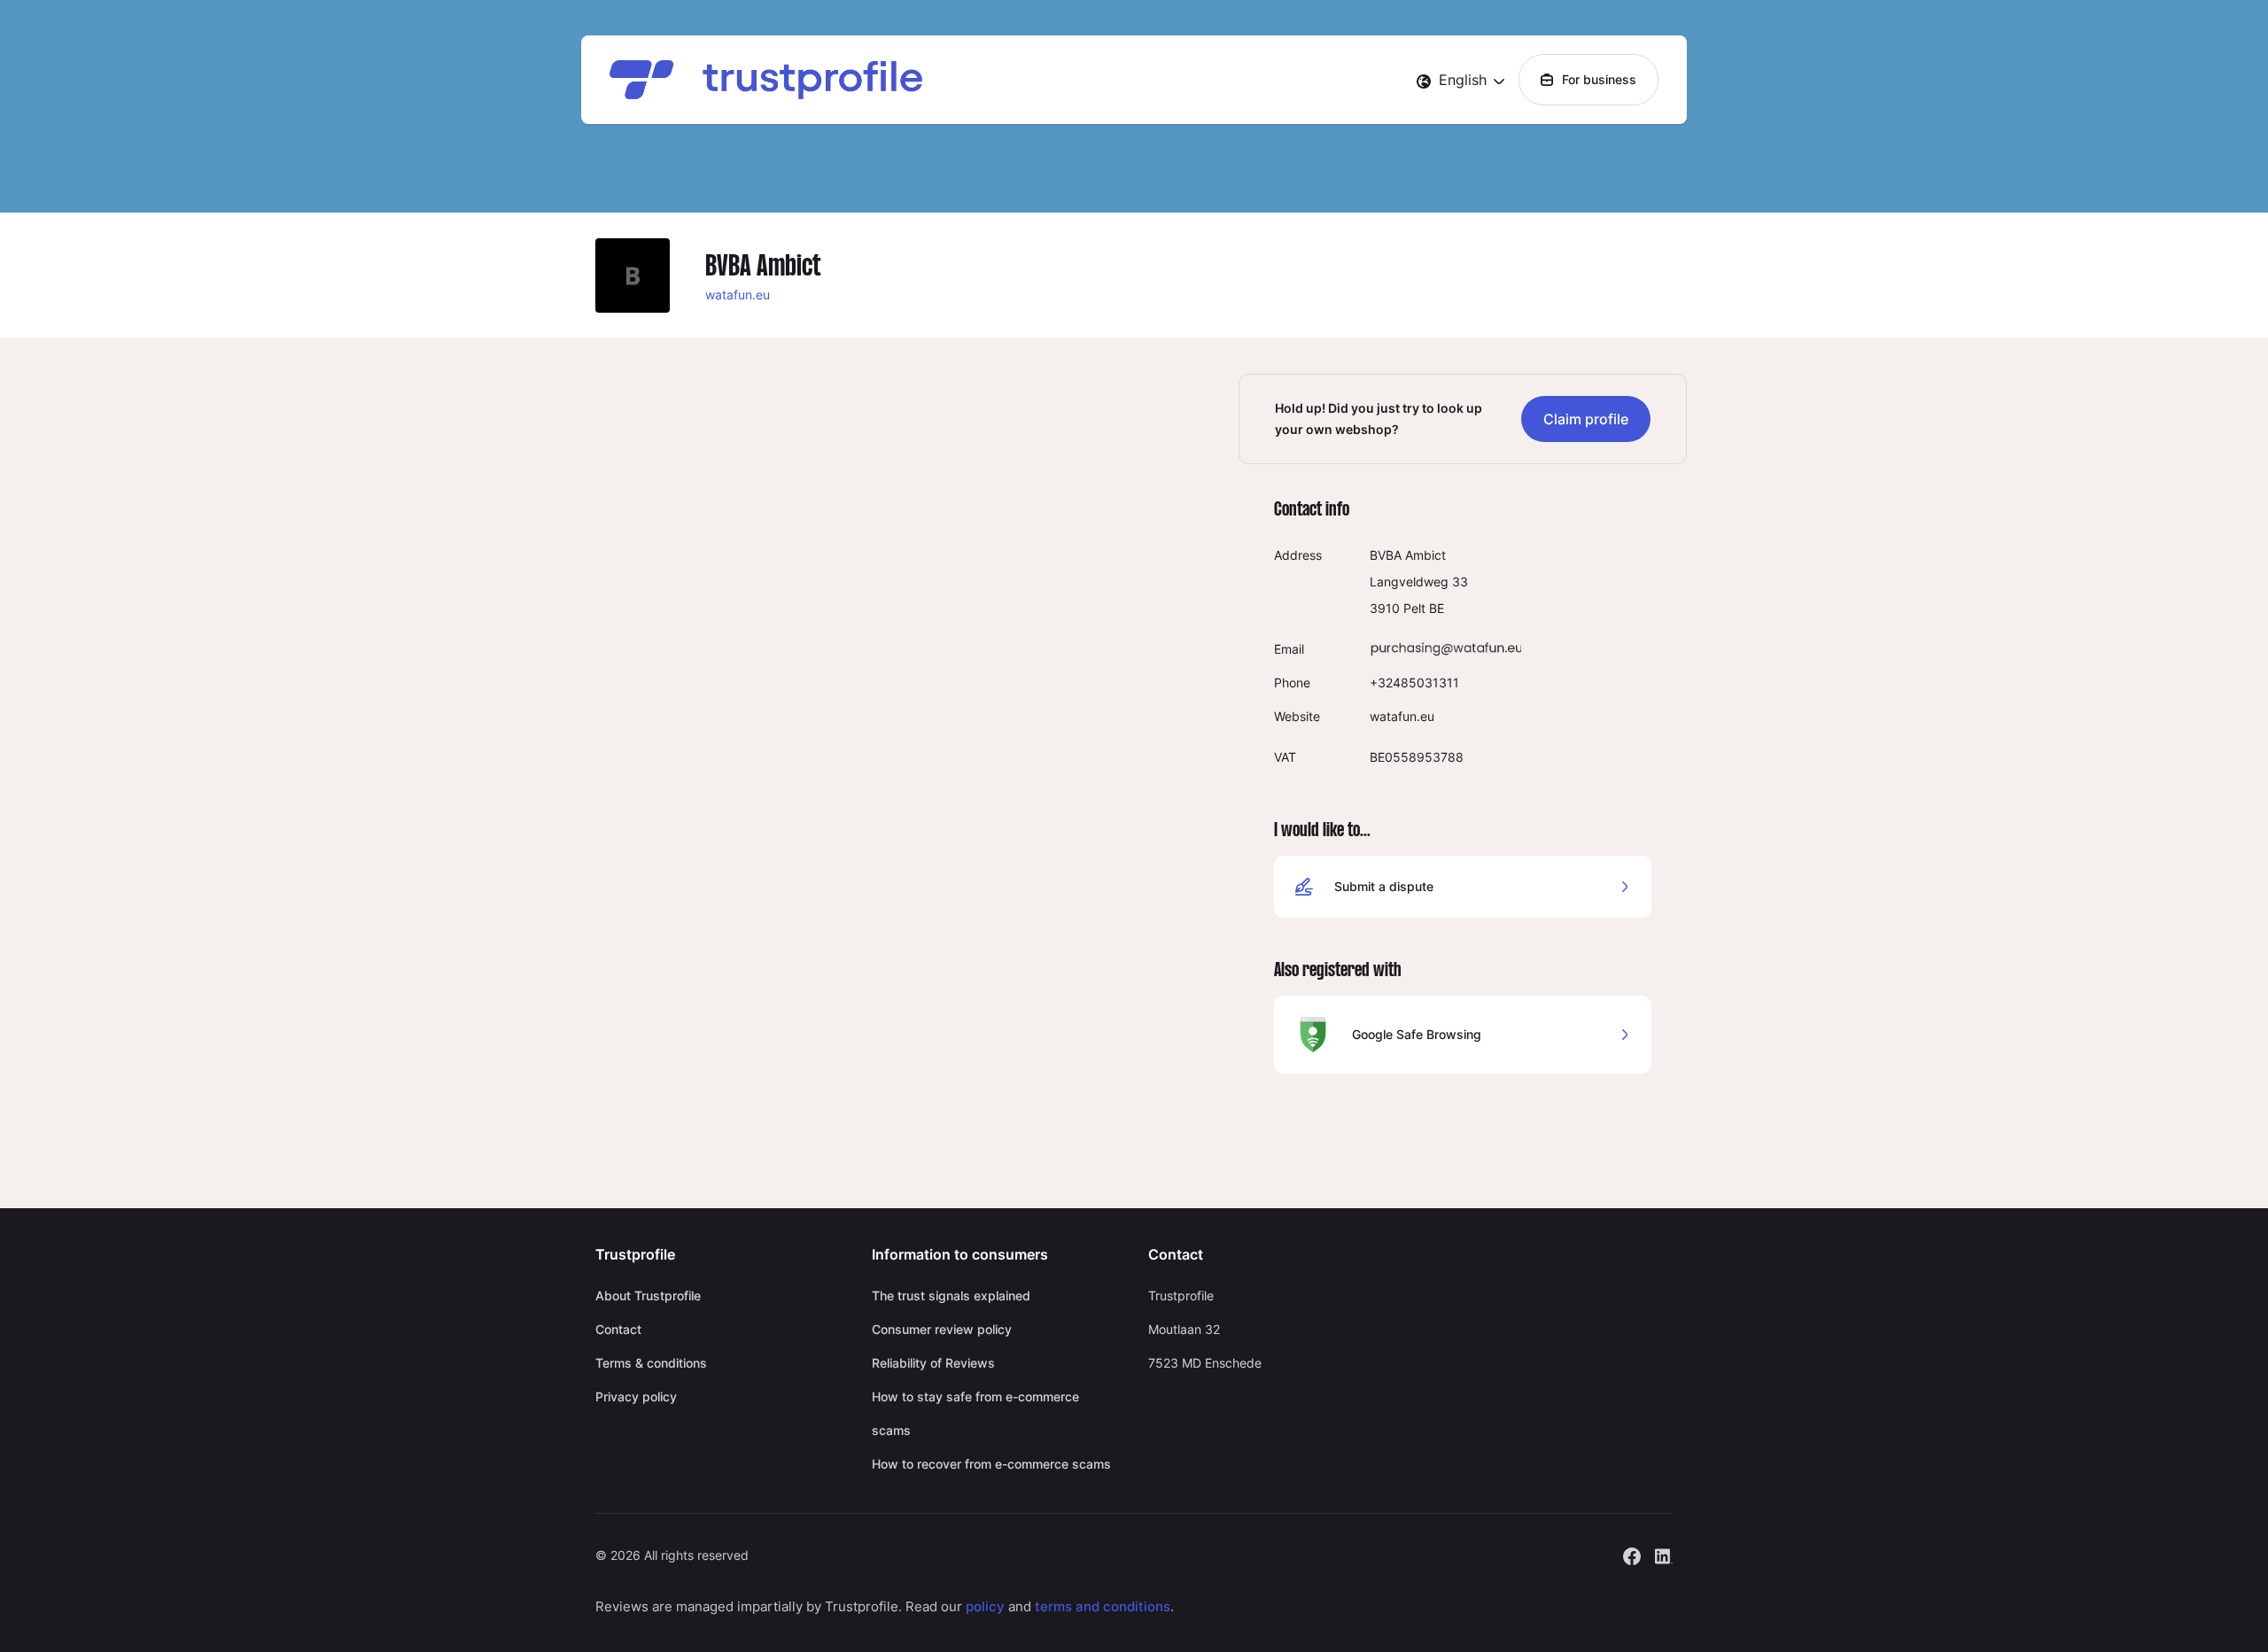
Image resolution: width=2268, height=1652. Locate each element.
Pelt (1414, 608)
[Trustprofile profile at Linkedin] (1664, 1554)
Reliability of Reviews (933, 1363)
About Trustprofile (648, 1295)
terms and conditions (1103, 1606)
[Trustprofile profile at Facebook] (1632, 1554)
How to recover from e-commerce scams (991, 1464)
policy (985, 1606)
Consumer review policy (942, 1329)
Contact (618, 1329)
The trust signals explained (951, 1295)
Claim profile (1586, 419)
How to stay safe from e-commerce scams (975, 1413)
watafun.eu (738, 295)
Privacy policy (636, 1396)
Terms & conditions (651, 1363)
